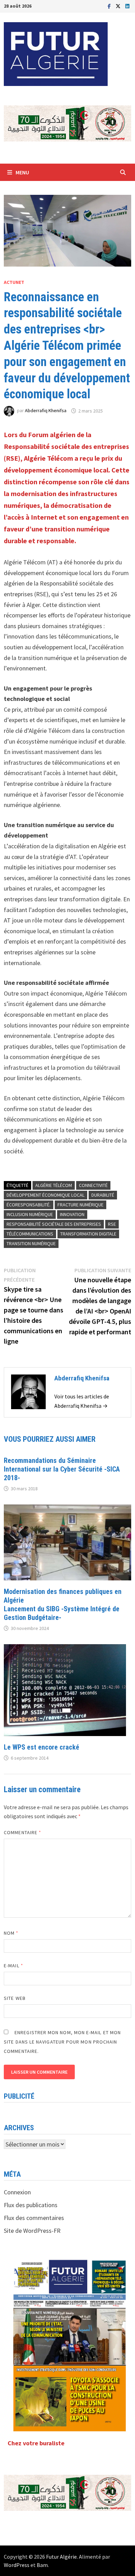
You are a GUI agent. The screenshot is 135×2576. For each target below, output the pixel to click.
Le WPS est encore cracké (42, 1747)
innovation (72, 1214)
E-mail (13, 1966)
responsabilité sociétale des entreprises (54, 1224)
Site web (15, 1998)
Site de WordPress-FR (32, 2231)
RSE (112, 1224)
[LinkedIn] (127, 6)
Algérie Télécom (54, 1185)
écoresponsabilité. (29, 1205)
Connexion (17, 2192)
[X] (119, 6)
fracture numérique (80, 1205)
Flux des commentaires (34, 2218)
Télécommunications (30, 1234)
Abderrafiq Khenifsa (46, 411)
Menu (22, 172)
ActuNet (14, 282)
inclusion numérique (30, 1214)
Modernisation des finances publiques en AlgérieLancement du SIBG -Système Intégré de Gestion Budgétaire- (63, 1604)
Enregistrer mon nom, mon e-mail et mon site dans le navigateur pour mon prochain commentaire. (62, 2042)
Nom (11, 1933)
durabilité (103, 1195)
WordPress (17, 2565)
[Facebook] (110, 6)
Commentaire (22, 1832)
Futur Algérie (61, 2557)
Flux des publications (31, 2205)
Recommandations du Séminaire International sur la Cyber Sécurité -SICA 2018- (62, 1469)
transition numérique (31, 1243)
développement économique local (46, 1195)
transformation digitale (88, 1234)
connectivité (93, 1185)
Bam (42, 2565)
